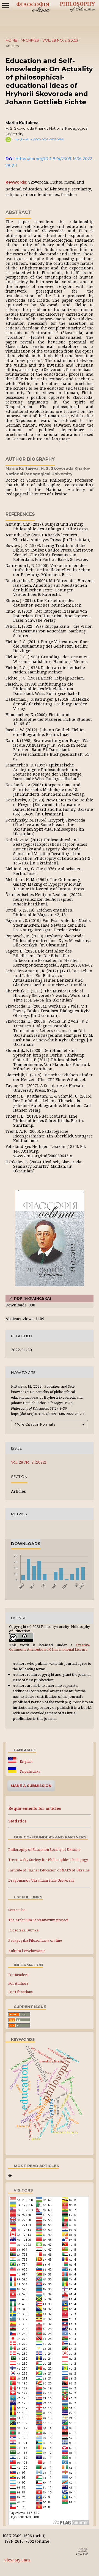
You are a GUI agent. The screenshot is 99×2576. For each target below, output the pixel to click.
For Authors (18, 1983)
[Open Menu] (5, 6)
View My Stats (17, 2560)
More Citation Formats (35, 1424)
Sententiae (17, 1910)
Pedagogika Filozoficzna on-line (35, 1940)
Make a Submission (31, 1786)
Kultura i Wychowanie (27, 1951)
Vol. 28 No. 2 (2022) (60, 40)
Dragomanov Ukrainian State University (41, 1880)
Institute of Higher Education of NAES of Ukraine (49, 1870)
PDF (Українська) (32, 1298)
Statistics (17, 1821)
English (26, 1762)
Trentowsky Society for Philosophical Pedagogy (48, 1860)
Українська (30, 1771)
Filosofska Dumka (23, 1930)
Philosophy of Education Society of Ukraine (44, 1850)
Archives (30, 40)
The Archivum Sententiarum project (38, 1920)
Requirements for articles (35, 1808)
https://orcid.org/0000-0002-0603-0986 (38, 139)
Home (11, 40)
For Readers (18, 1975)
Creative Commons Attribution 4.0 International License (50, 1647)
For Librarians (20, 1992)
